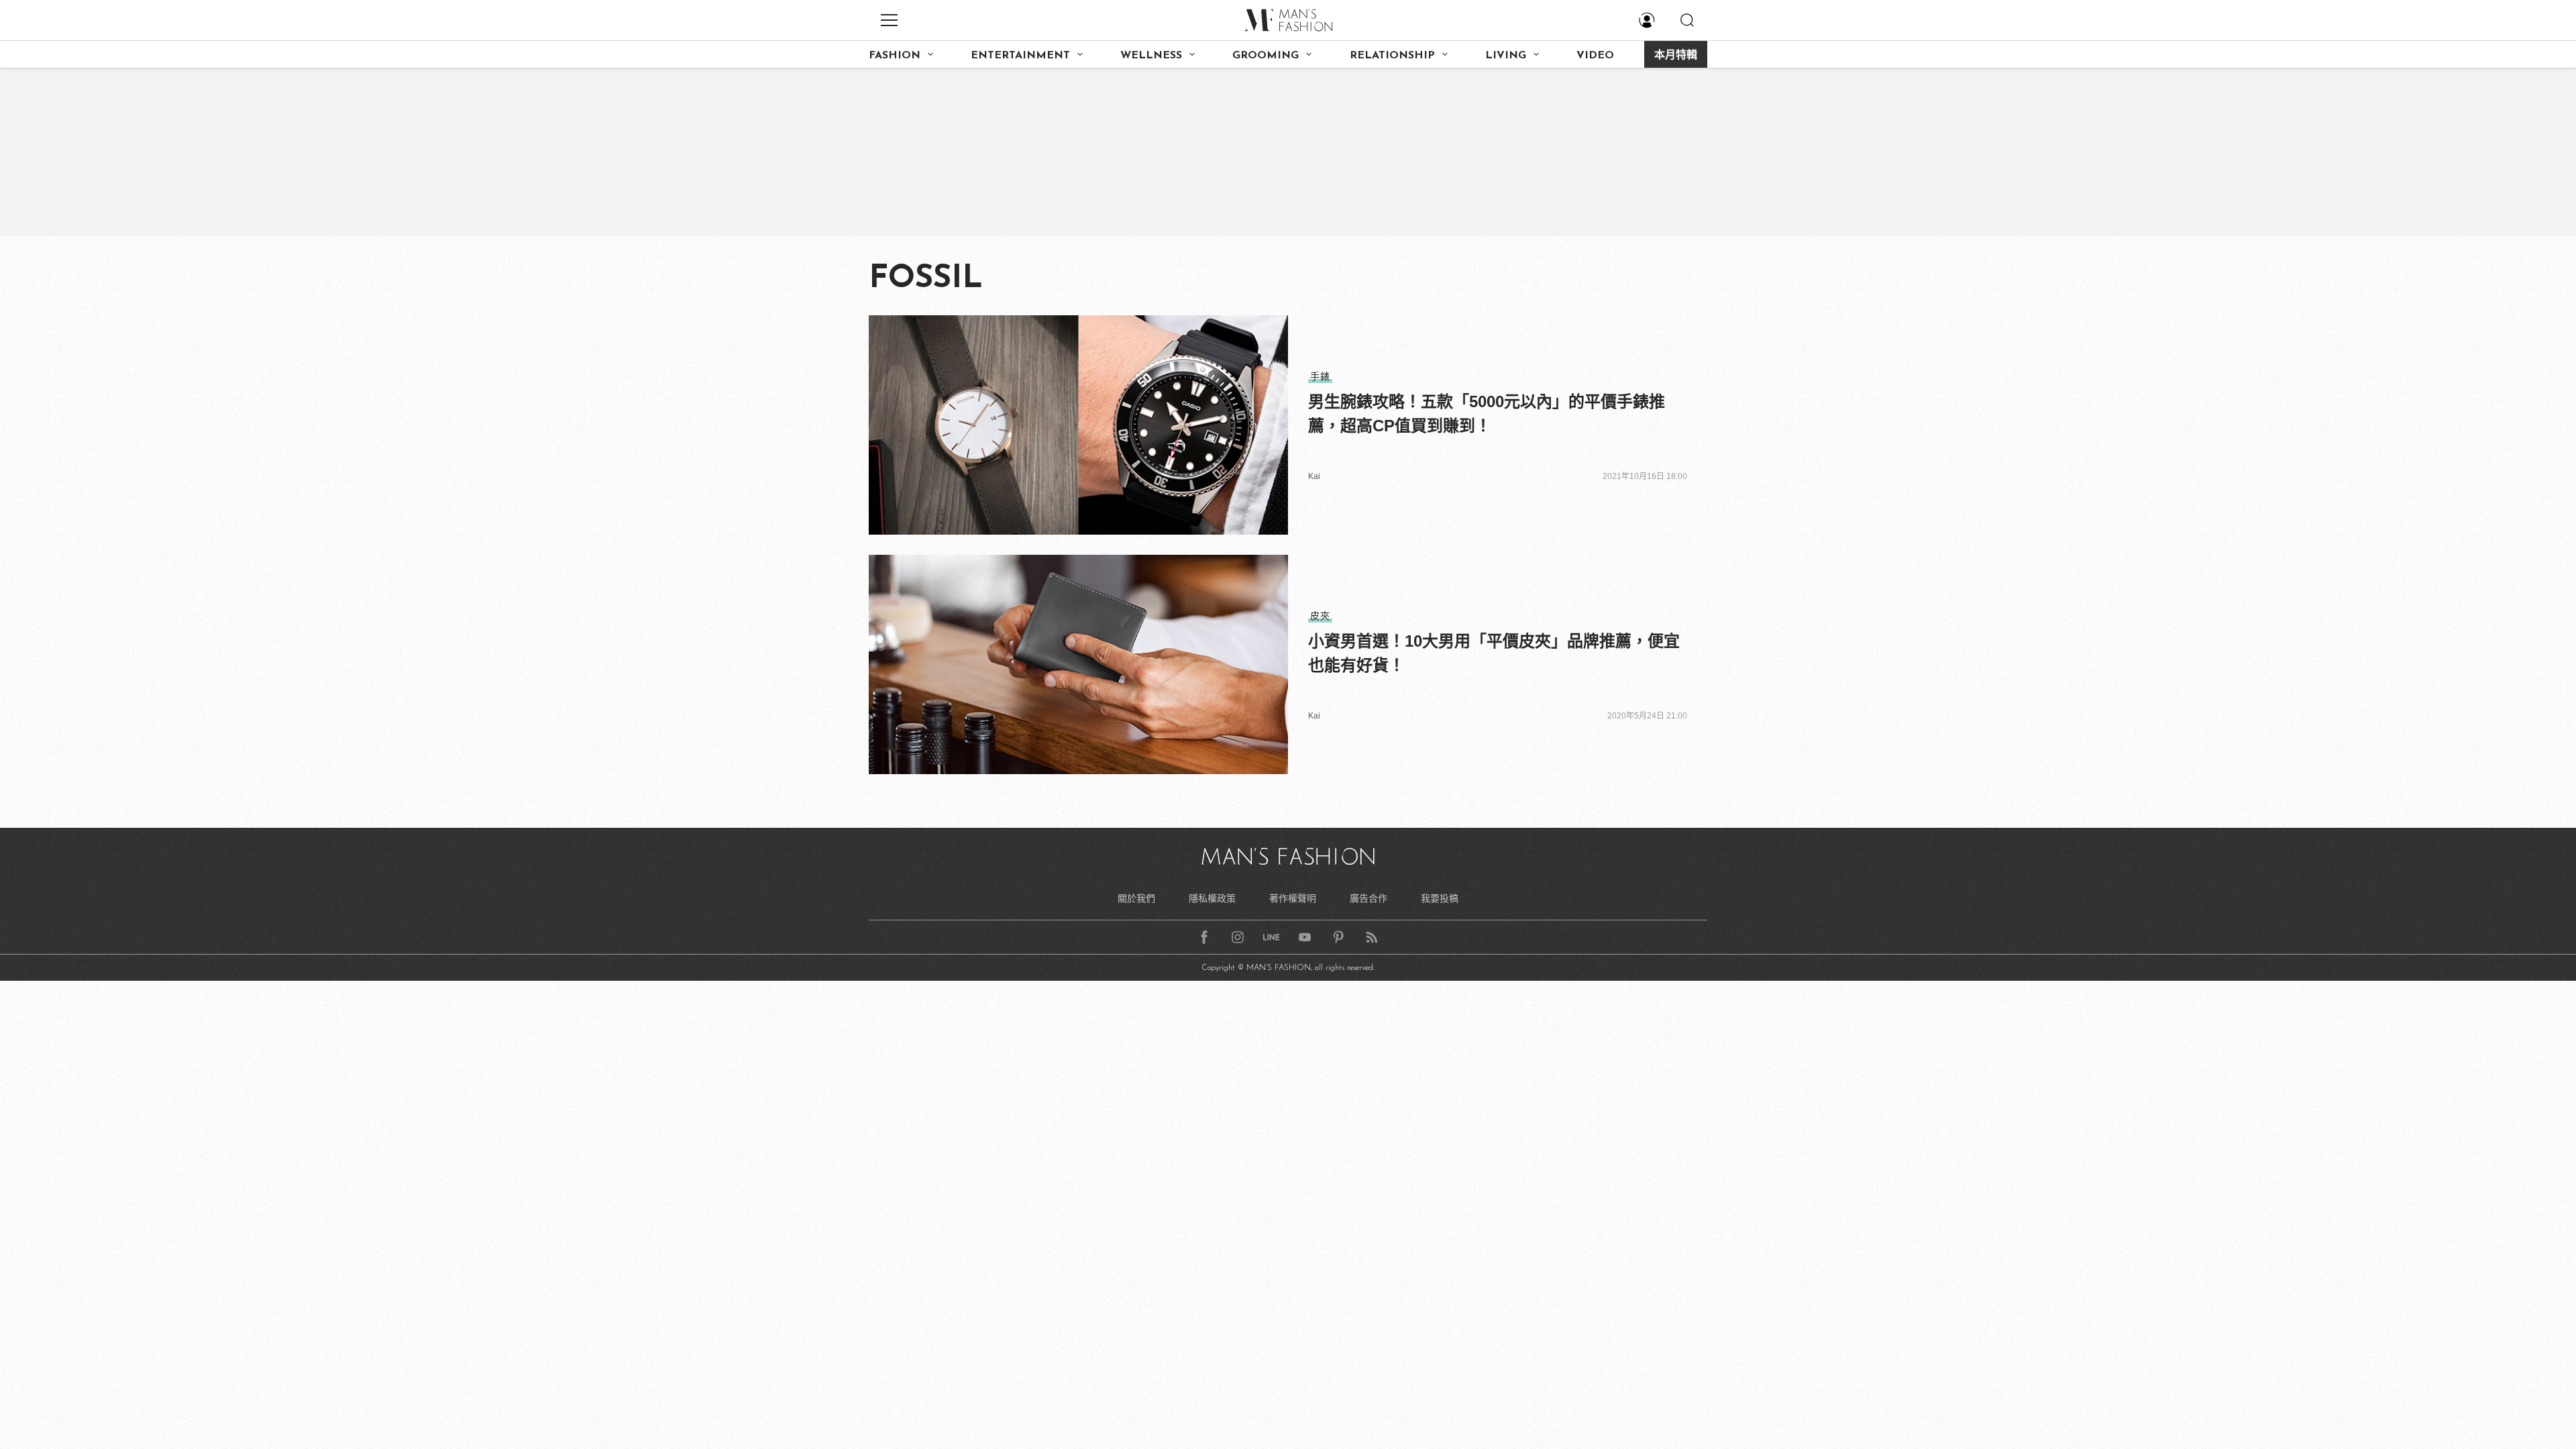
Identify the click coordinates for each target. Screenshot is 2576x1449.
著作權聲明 (1293, 898)
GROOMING (1266, 56)
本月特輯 (1676, 56)
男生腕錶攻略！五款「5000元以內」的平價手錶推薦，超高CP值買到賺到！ (1487, 414)
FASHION (895, 56)
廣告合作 (1368, 898)
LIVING (1506, 56)
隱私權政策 (1212, 898)
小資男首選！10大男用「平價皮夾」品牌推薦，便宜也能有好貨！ (1494, 653)
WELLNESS (1151, 56)
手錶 (1320, 376)
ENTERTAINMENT (1020, 56)
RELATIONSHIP (1392, 56)
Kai (1314, 476)
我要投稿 (1440, 898)
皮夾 (1320, 616)
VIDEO (1595, 56)
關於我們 (1136, 898)
